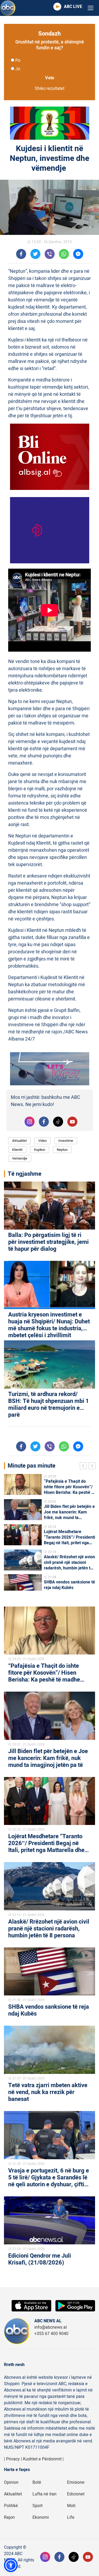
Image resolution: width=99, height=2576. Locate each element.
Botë (37, 2482)
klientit (17, 1150)
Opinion (11, 2482)
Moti (71, 2506)
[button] (11, 2565)
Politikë (11, 2506)
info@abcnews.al (51, 2327)
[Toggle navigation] (91, 8)
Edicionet (76, 2494)
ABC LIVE (73, 7)
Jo (18, 69)
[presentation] (84, 1467)
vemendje (20, 1158)
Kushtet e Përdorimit (42, 2459)
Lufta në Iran (44, 2494)
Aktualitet (19, 1141)
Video (43, 1141)
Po (18, 60)
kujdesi (40, 1150)
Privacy (13, 2459)
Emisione (76, 2482)
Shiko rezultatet (50, 89)
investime (66, 1141)
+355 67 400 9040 (51, 2334)
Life (71, 2517)
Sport (37, 2506)
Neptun (62, 1150)
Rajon (9, 2517)
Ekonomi (41, 2517)
